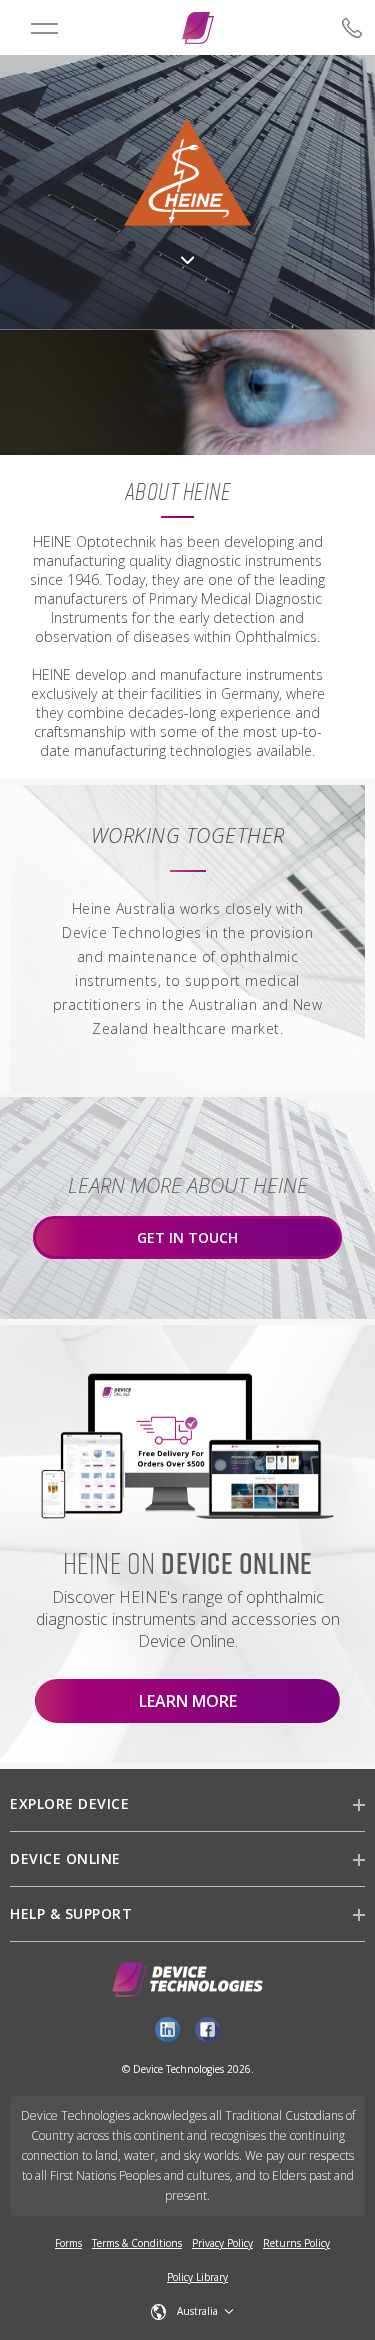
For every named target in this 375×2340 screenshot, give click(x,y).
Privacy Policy (222, 2243)
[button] (193, 2312)
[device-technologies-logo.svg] (198, 28)
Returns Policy (296, 2243)
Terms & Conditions (137, 2243)
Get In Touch (187, 1237)
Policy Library (197, 2277)
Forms (68, 2243)
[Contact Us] (323, 28)
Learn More (188, 1701)
